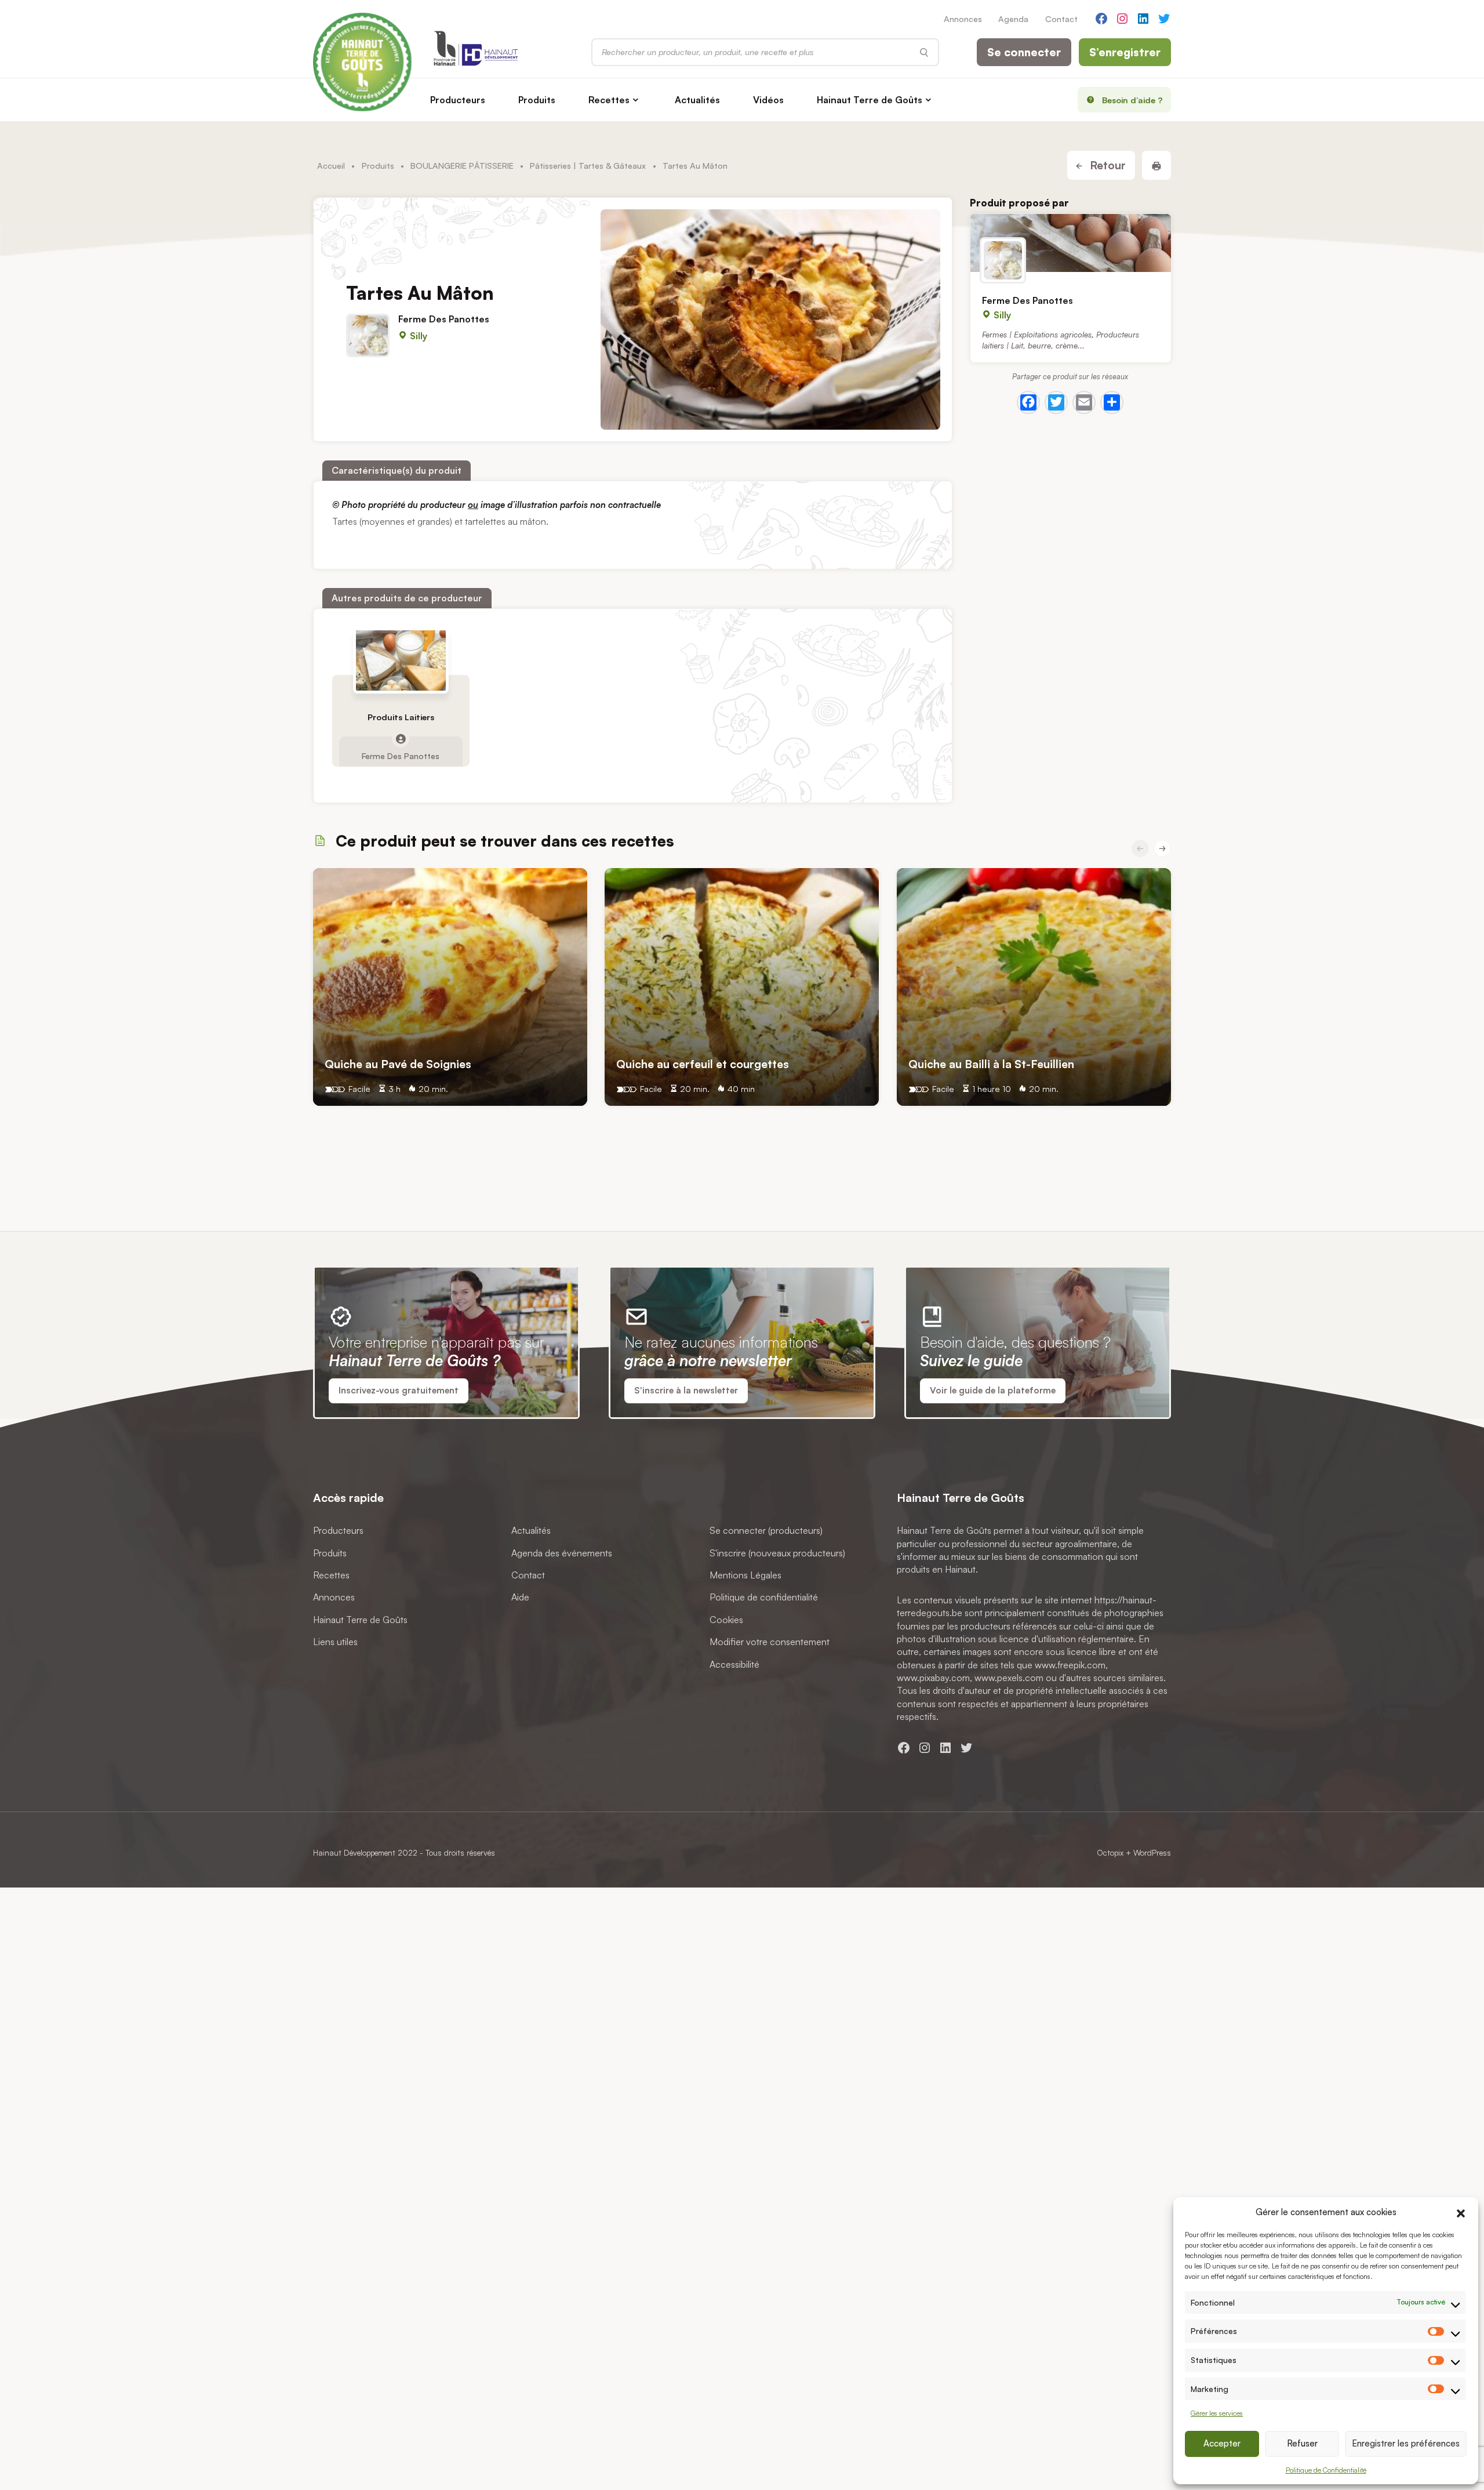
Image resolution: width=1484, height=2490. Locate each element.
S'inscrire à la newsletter (686, 1390)
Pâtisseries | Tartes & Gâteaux (588, 165)
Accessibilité (734, 1664)
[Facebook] (1028, 402)
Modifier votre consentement (770, 1642)
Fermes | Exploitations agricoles (1037, 334)
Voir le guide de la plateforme (993, 1390)
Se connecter (1024, 52)
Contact (1061, 19)
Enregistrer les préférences (1406, 2443)
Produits (537, 100)
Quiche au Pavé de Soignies (398, 1064)
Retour (1106, 165)
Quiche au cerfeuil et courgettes (703, 1064)
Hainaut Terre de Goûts (870, 100)
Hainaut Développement (354, 1852)
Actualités (697, 100)
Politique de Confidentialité (1326, 2470)
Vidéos (768, 100)
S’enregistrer (1125, 52)
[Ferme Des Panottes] (1071, 243)
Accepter (1222, 2443)
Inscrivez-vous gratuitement (399, 1390)
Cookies (726, 1619)
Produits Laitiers (401, 717)
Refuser (1302, 2443)
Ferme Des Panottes (444, 318)
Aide (520, 1597)
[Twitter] (1056, 402)
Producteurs (458, 100)
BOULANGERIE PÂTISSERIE (462, 165)
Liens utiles (335, 1642)
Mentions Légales (745, 1575)
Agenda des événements (562, 1552)
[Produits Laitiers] (401, 660)
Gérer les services (1217, 2413)
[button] (1461, 2212)
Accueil (331, 165)
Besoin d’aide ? (1132, 100)
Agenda (1013, 19)
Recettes (609, 100)
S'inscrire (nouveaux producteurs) (777, 1552)
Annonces (963, 19)
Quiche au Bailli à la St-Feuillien (991, 1064)
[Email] (1084, 402)
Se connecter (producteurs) (766, 1530)
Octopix (1110, 1852)
